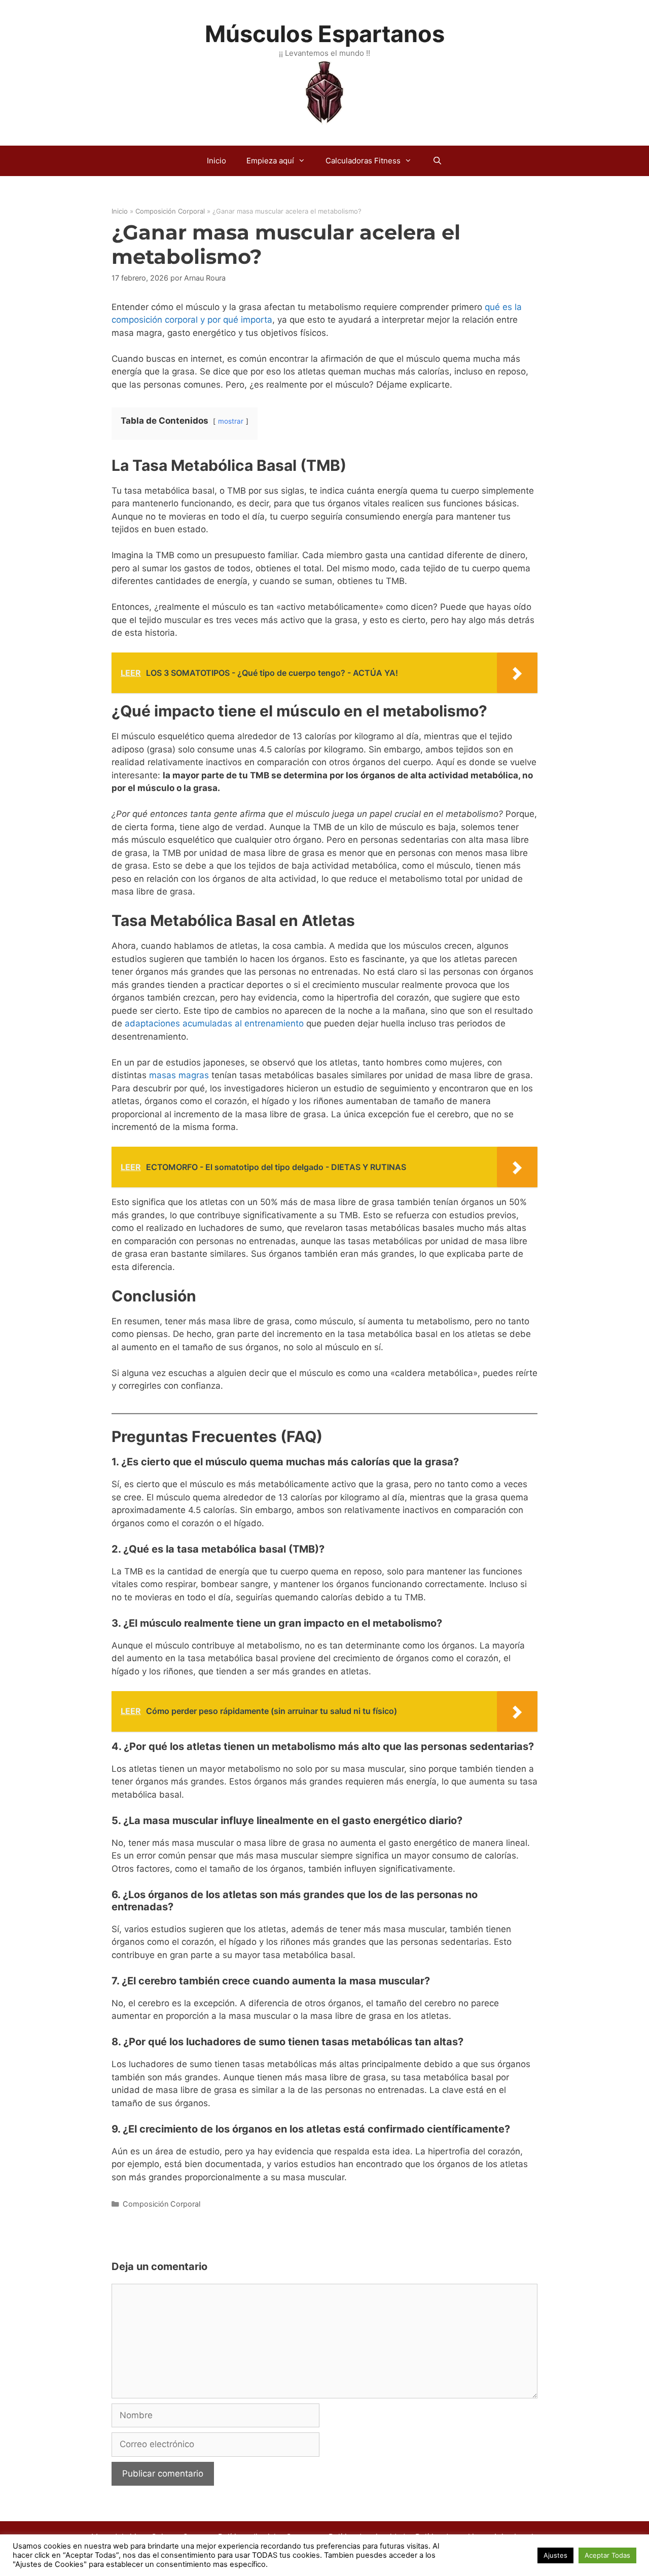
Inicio (217, 161)
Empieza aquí (270, 161)
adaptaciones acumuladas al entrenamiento (214, 1023)
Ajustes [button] (555, 2555)
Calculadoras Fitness (363, 161)
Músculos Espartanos (325, 34)
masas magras (179, 1075)
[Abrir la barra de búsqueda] (437, 161)
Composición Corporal (170, 211)
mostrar (231, 421)
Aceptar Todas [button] (607, 2555)
